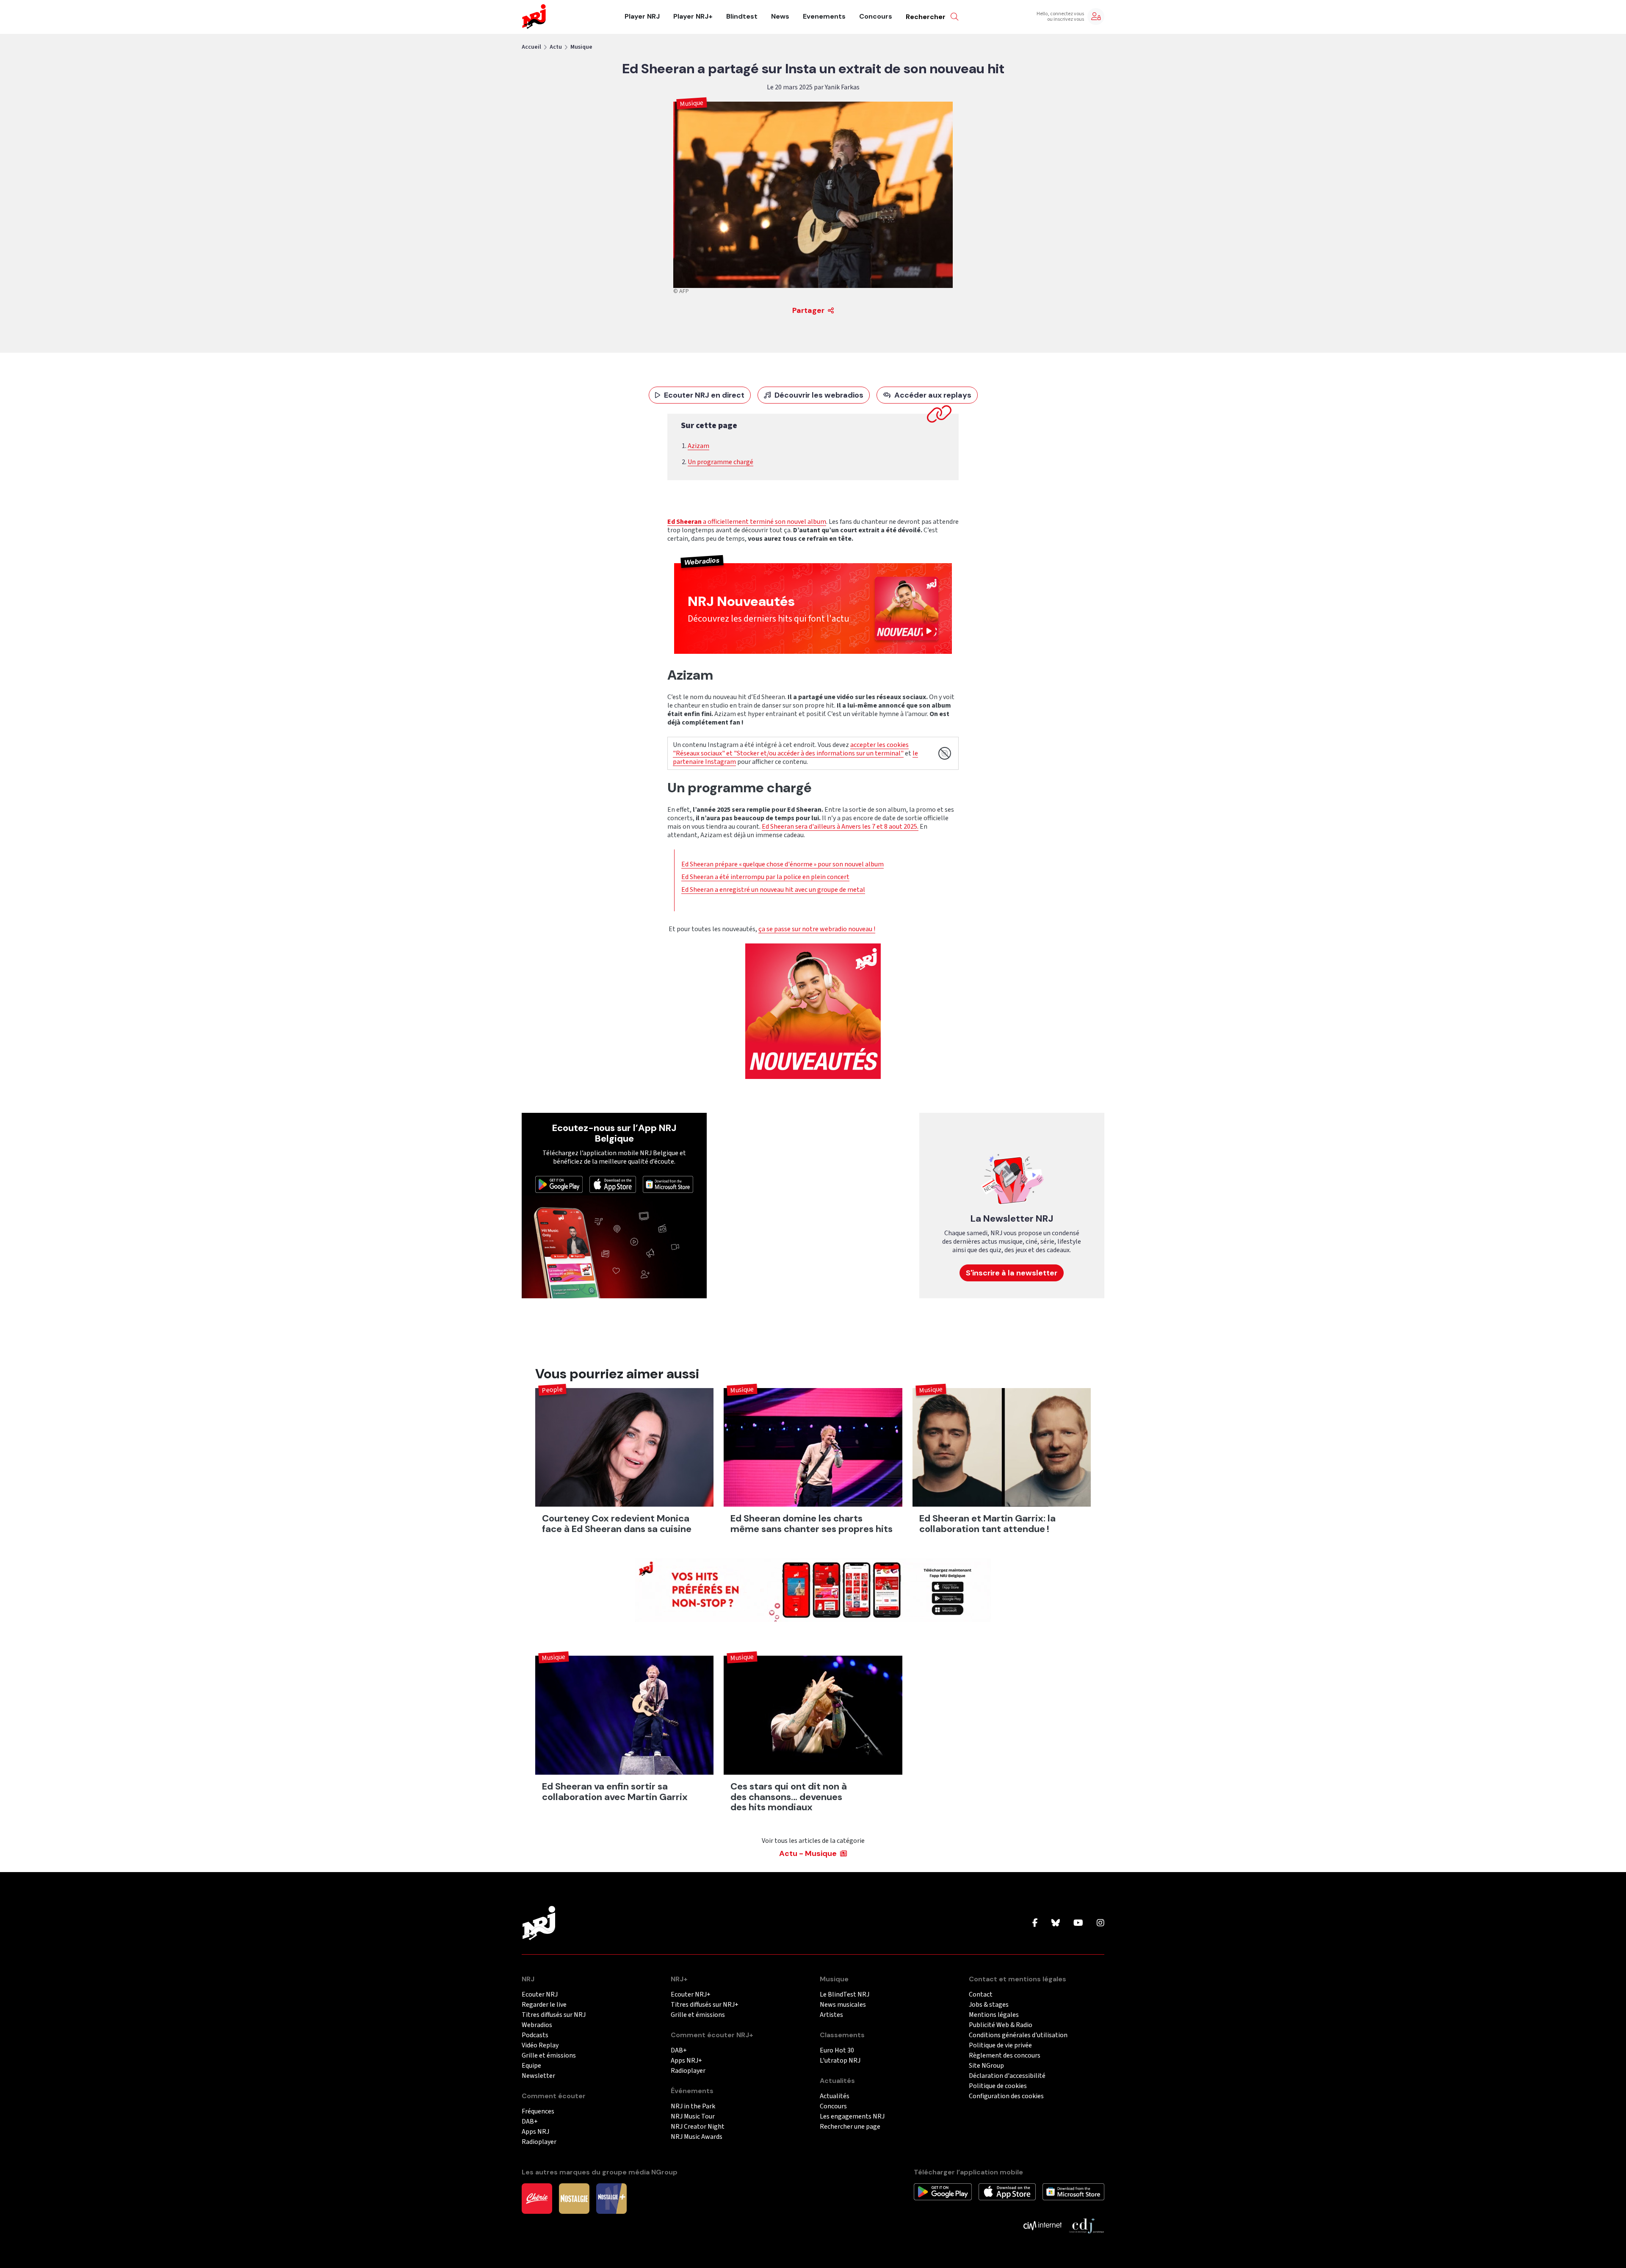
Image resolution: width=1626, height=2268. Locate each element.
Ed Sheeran (684, 522)
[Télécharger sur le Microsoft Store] (668, 1184)
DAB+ (530, 2122)
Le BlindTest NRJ (845, 1995)
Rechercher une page (850, 2127)
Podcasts (535, 2035)
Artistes (831, 2015)
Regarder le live (544, 2005)
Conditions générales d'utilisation (1018, 2035)
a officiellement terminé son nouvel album (764, 522)
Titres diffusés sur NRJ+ (705, 2005)
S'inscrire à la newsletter (1012, 1273)
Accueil (531, 47)
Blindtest (742, 17)
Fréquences (538, 2112)
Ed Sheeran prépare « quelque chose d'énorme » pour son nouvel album (783, 864)
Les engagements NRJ (852, 2117)
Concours (876, 17)
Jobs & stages (989, 2005)
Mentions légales (994, 2015)
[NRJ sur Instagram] (1101, 1923)
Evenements (824, 17)
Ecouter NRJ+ (691, 1995)
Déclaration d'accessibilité (1007, 2076)
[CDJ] (1086, 2225)
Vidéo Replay (540, 2045)
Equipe (531, 2066)
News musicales (843, 2005)
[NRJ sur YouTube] (1078, 1923)
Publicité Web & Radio (1001, 2025)
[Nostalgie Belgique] (574, 2198)
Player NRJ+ (693, 17)
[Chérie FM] (537, 2198)
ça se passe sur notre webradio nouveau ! (817, 929)
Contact (981, 1995)
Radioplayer (539, 2142)
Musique (581, 47)
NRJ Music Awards (697, 2137)
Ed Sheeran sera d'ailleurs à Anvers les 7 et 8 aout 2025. (840, 827)
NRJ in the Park (693, 2106)
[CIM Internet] (1043, 2225)
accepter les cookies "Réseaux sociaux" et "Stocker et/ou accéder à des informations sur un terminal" (791, 749)
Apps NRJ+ (686, 2061)
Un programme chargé (720, 462)
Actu (556, 47)
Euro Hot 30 (837, 2051)
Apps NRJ (535, 2132)
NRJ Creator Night (698, 2127)
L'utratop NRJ (840, 2061)
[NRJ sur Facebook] (1035, 1923)
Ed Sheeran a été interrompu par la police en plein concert (765, 877)
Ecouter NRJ (540, 1995)
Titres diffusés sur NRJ (554, 2015)
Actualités (835, 2096)
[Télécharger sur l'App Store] (613, 1184)
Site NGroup (986, 2066)
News (780, 17)
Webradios (537, 2025)
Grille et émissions (549, 2056)
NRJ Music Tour (693, 2117)
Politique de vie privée (1000, 2045)
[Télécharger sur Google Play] (559, 1184)
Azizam (698, 446)
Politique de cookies (998, 2086)
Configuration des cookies (1006, 2096)
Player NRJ (642, 17)
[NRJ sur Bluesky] (1056, 1923)
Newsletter (538, 2076)
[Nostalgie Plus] (611, 2198)
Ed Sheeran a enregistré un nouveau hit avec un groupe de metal (773, 890)
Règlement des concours (1005, 2056)
